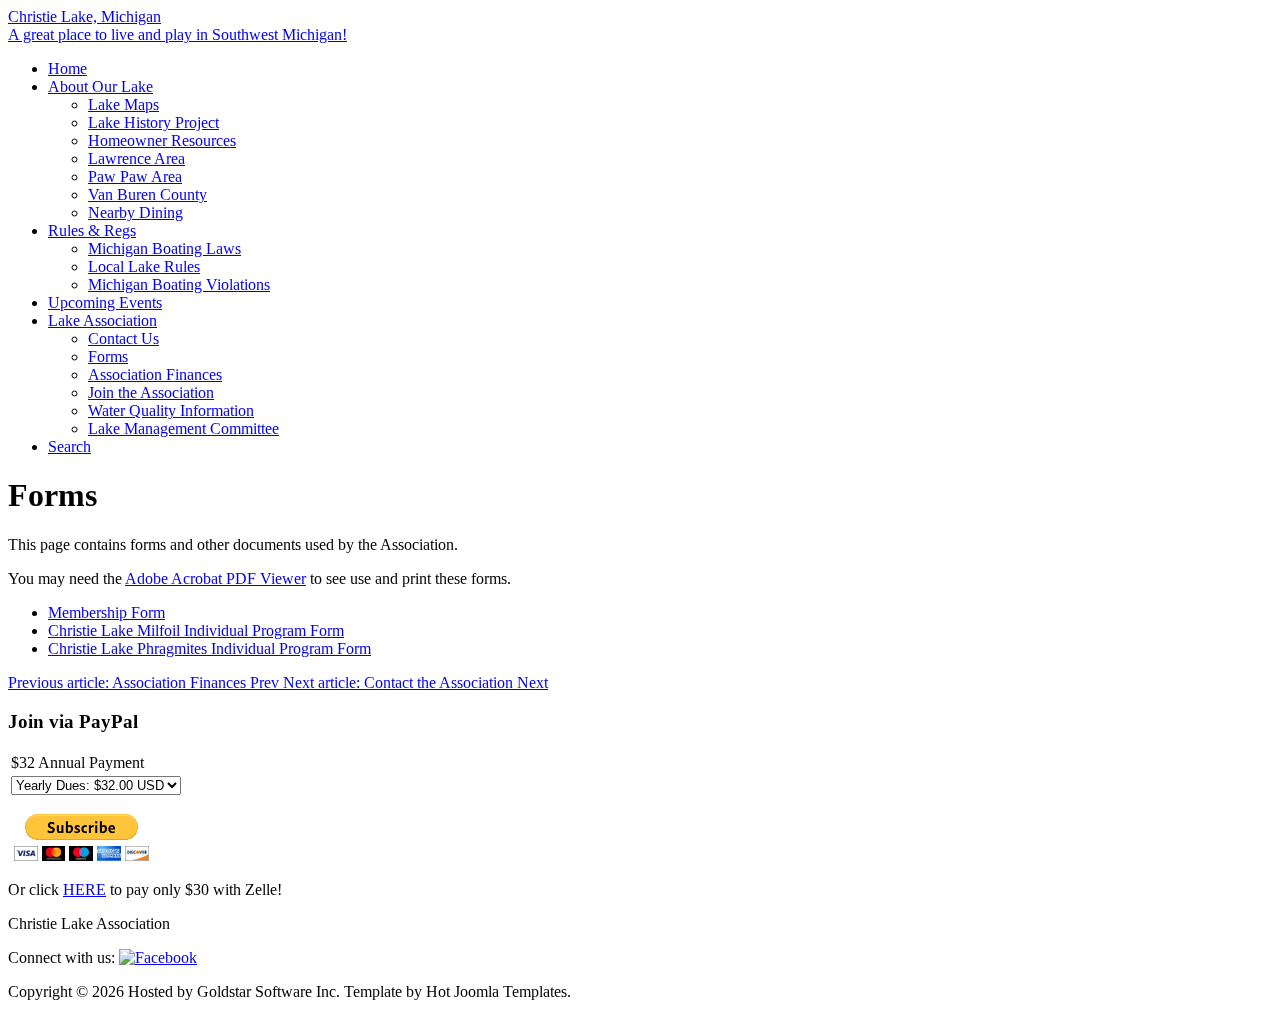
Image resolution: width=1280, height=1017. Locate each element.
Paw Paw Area (135, 176)
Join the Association (151, 392)
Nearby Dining (135, 212)
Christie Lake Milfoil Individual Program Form (196, 630)
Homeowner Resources (162, 140)
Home (67, 68)
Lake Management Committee (183, 428)
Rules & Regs (92, 230)
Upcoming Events (105, 302)
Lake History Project (153, 122)
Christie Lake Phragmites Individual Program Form (209, 648)
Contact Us (123, 338)
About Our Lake (100, 86)
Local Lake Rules (144, 266)
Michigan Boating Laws (164, 248)
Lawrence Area (136, 158)
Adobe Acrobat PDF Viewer (215, 578)
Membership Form (106, 612)
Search (69, 446)
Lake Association (102, 320)
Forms (108, 356)
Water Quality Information (171, 410)
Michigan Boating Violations (179, 284)
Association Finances (155, 374)
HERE (84, 889)
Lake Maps (123, 104)
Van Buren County (147, 194)
